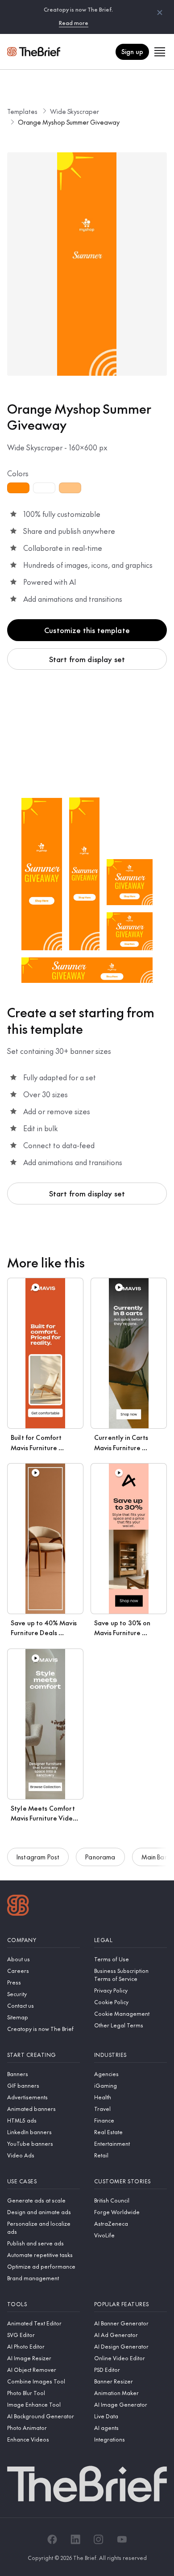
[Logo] (18, 1906)
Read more (74, 23)
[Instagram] (99, 2539)
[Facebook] (52, 2539)
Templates (22, 111)
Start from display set (87, 659)
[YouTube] (122, 2539)
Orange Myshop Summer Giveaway (69, 122)
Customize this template (87, 630)
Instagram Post (38, 1857)
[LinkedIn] (75, 2539)
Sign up (132, 51)
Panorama (100, 1857)
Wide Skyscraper (75, 111)
